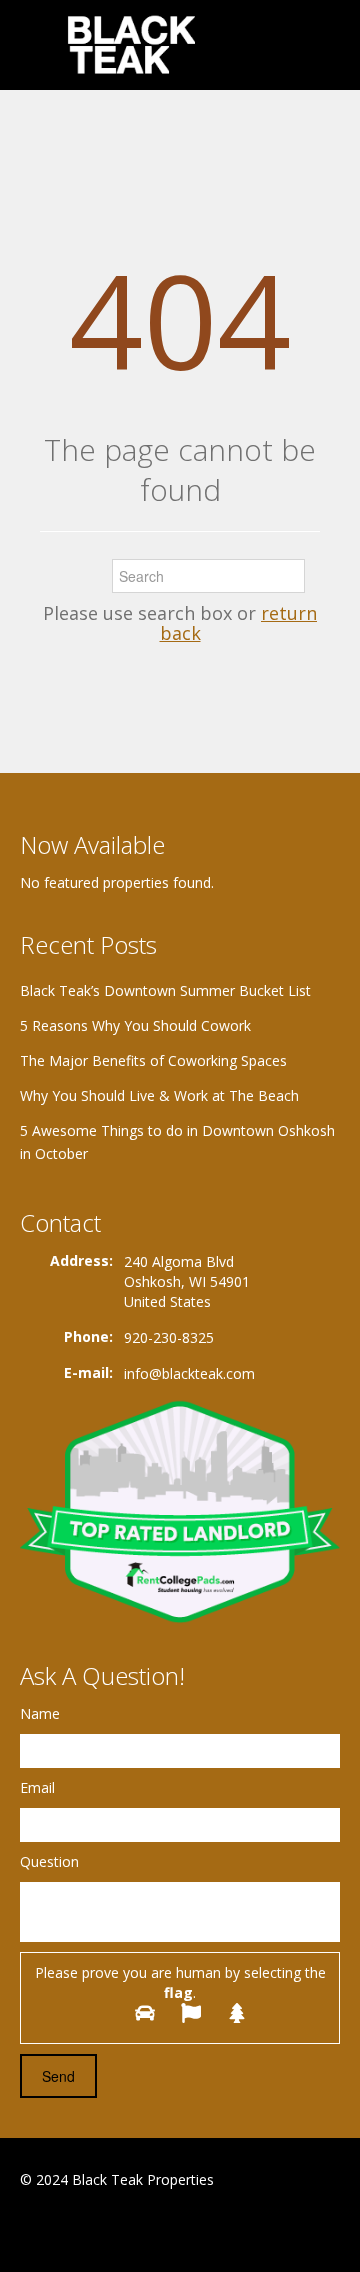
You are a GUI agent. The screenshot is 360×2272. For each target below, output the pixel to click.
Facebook (25, 2228)
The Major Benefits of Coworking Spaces (153, 1060)
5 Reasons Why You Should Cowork (135, 1025)
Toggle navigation (37, 47)
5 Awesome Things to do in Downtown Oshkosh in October (177, 1142)
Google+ (68, 2228)
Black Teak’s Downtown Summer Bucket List (165, 990)
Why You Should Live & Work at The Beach (159, 1095)
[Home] (133, 44)
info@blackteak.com (189, 1373)
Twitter (118, 2228)
